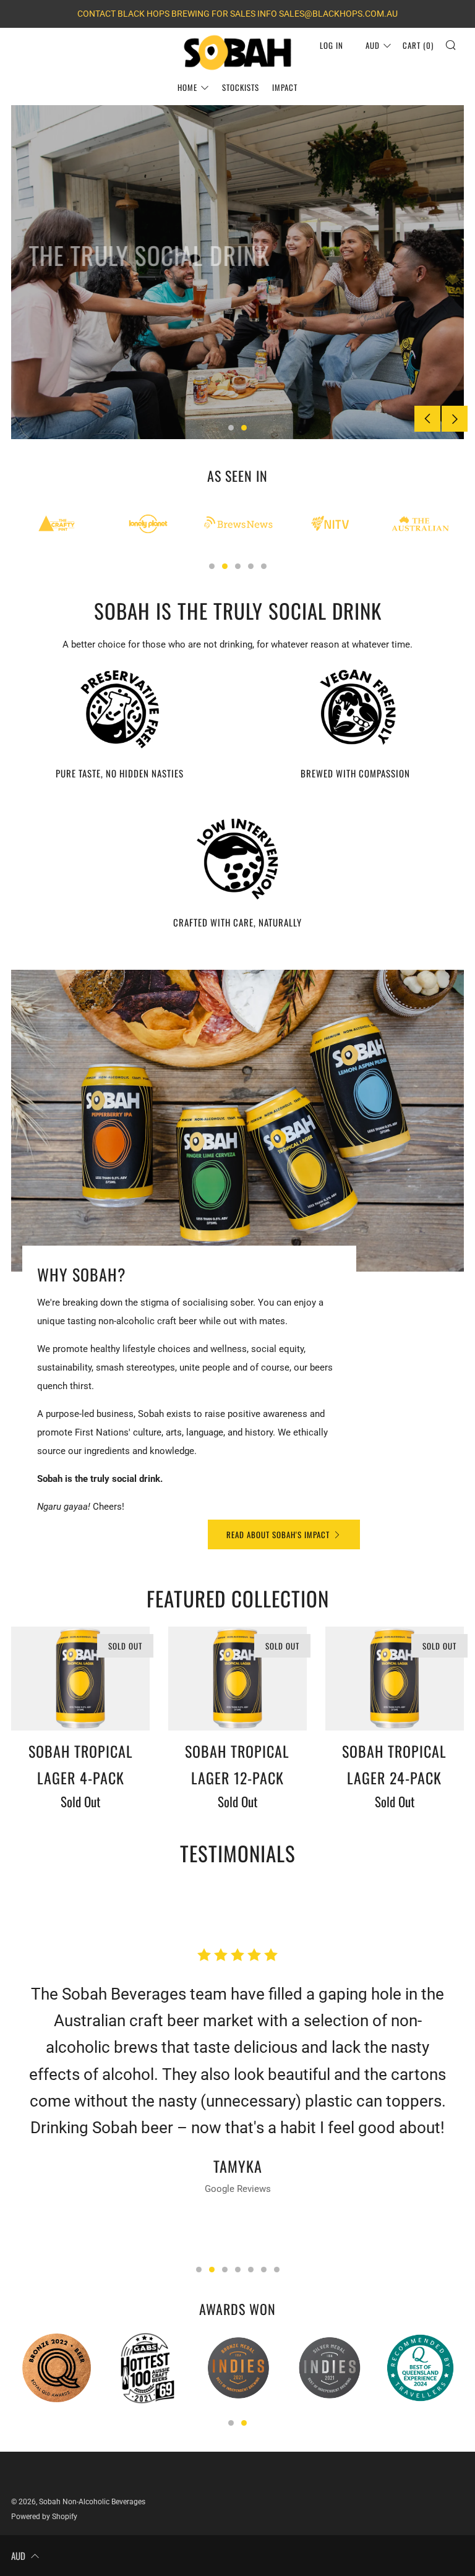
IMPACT (285, 87)
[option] (237, 272)
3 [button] (238, 566)
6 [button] (264, 2270)
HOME (187, 87)
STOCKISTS (241, 87)
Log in (332, 45)
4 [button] (251, 566)
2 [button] (244, 428)
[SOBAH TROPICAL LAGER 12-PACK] (237, 1679)
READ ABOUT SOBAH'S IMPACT (278, 1534)
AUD (373, 45)
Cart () (418, 45)
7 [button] (277, 2270)
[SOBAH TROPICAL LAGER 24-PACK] (395, 1679)
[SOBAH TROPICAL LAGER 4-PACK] (80, 1679)
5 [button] (264, 566)
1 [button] (231, 428)
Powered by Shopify (44, 2517)
